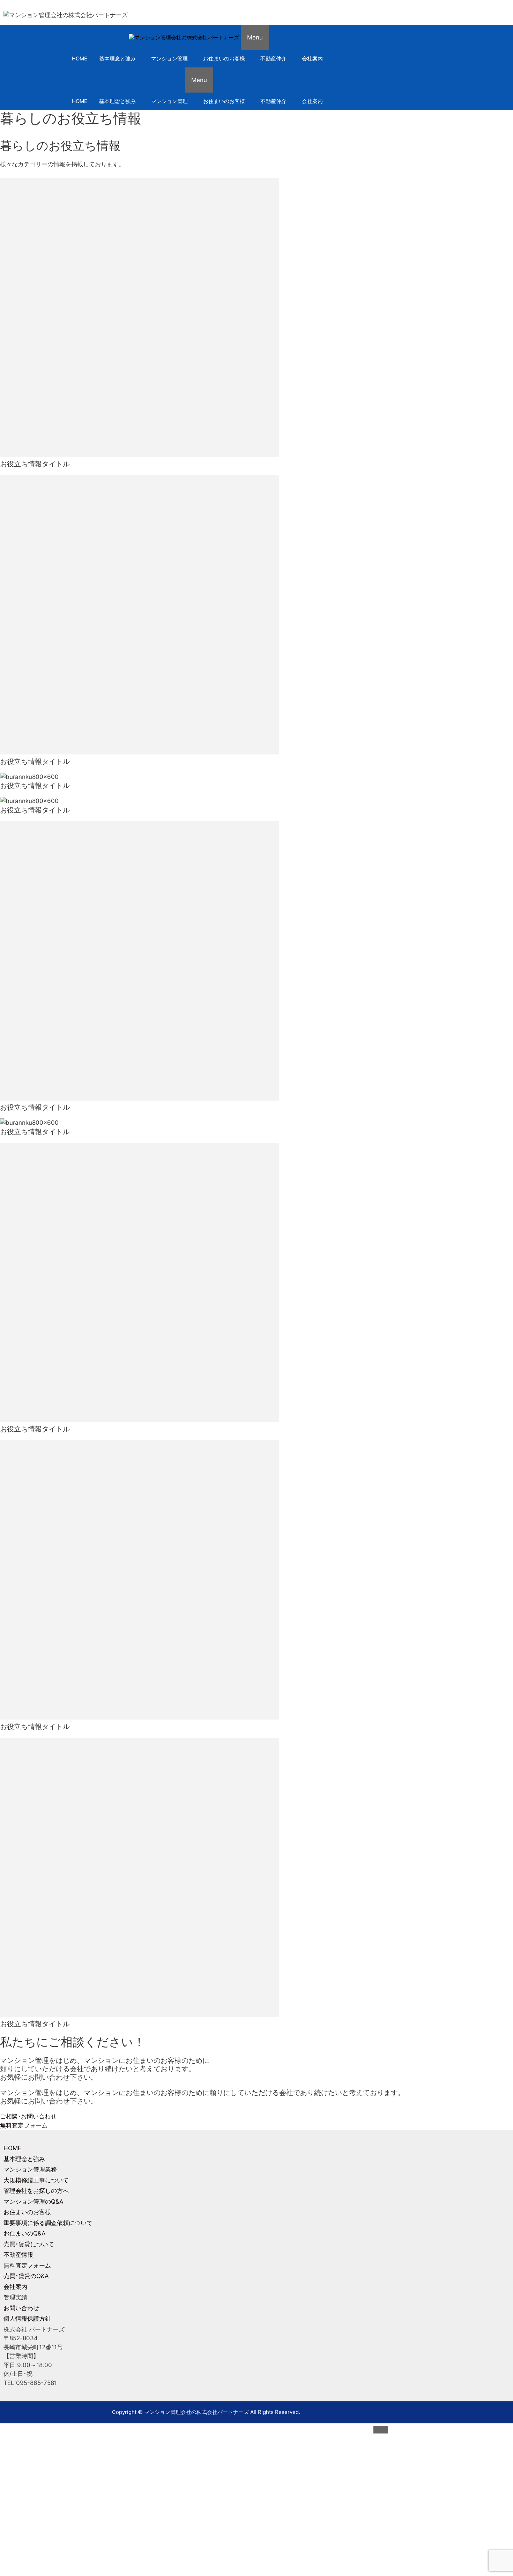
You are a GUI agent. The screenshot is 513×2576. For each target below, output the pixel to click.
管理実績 (15, 2297)
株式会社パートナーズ (333, 2495)
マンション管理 (169, 59)
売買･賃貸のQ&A (26, 2276)
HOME (80, 59)
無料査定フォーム (27, 2265)
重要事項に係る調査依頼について (48, 2223)
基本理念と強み (117, 59)
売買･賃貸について (29, 2244)
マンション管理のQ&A (34, 2202)
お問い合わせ (21, 2308)
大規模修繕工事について (36, 2180)
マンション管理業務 (30, 2169)
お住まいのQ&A (25, 2233)
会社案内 (312, 59)
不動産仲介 (273, 59)
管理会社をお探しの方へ (36, 2191)
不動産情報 (18, 2255)
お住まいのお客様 (224, 59)
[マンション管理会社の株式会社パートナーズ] (184, 38)
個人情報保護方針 (27, 2319)
